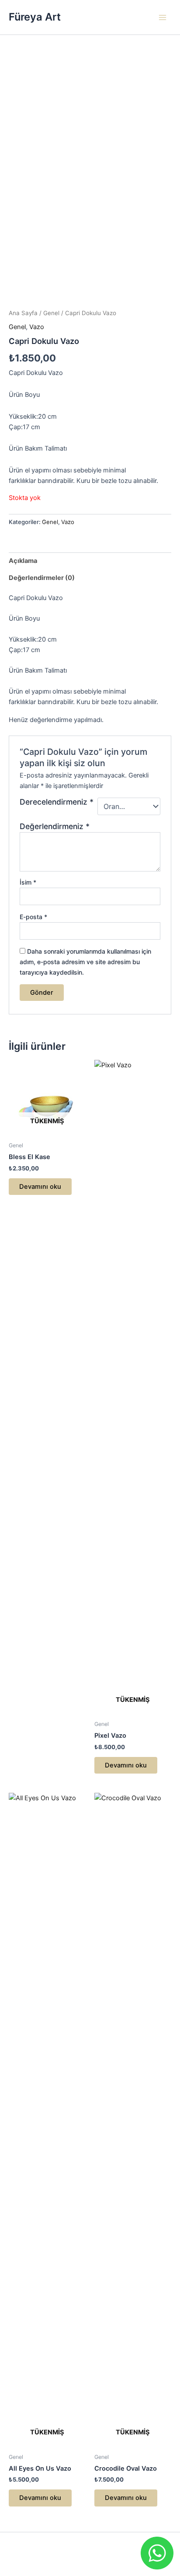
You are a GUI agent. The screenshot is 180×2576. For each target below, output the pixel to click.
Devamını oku (40, 1187)
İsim (28, 882)
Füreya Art (35, 17)
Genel (51, 313)
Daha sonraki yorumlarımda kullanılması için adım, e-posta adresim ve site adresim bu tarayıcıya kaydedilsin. (85, 962)
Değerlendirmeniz (55, 826)
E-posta (33, 917)
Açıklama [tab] (23, 561)
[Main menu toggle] (163, 17)
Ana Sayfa (23, 313)
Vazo (37, 327)
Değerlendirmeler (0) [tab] (42, 578)
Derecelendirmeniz (57, 802)
